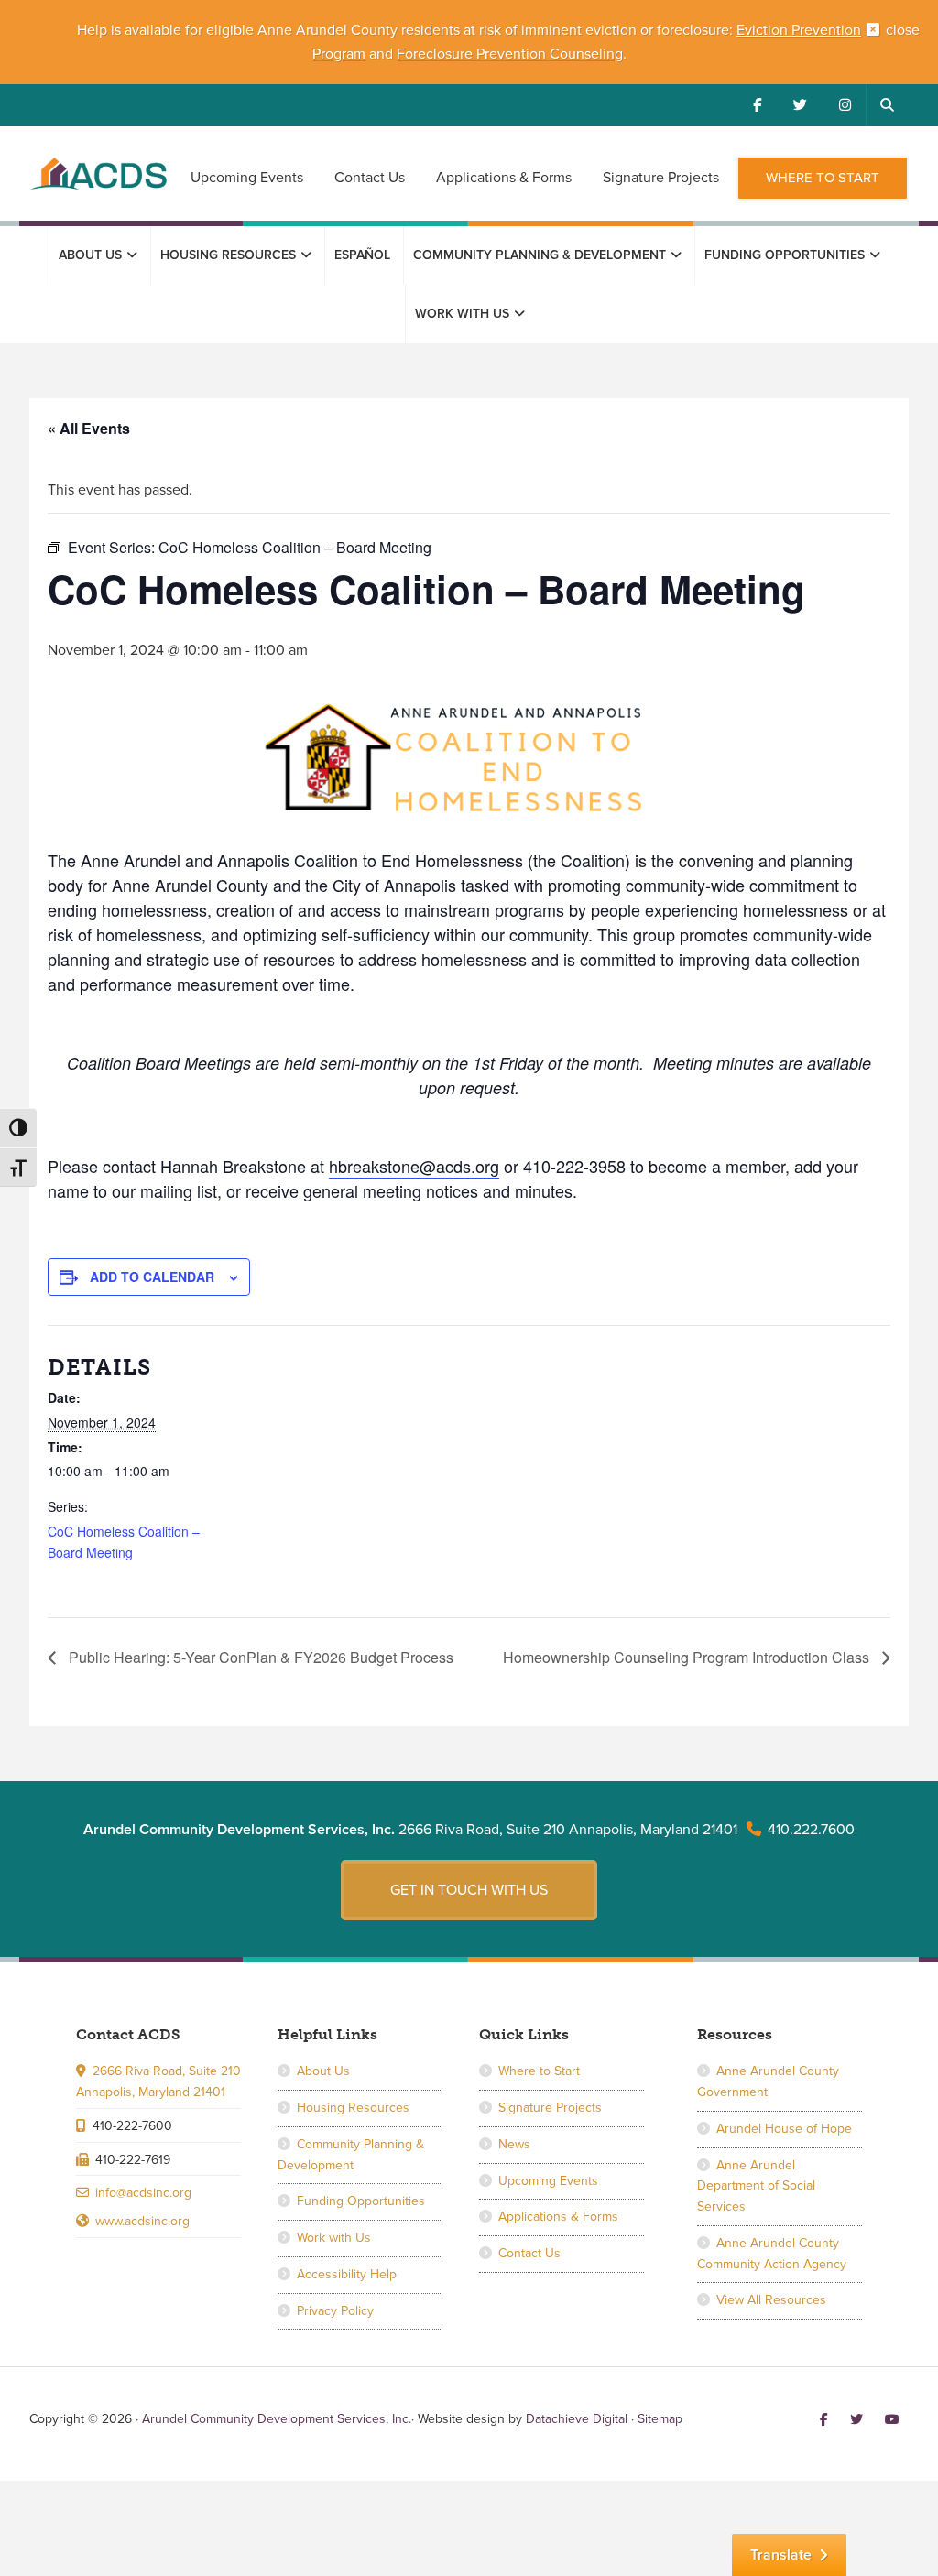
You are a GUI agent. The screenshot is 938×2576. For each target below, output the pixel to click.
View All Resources (771, 2300)
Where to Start (539, 2071)
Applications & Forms (558, 2217)
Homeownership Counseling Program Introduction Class (688, 1657)
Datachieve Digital (577, 2419)
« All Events (89, 428)
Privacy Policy (335, 2311)
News (514, 2144)
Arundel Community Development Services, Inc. (98, 184)
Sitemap (660, 2419)
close (903, 30)
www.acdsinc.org (142, 2221)
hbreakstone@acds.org (414, 1166)
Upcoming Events (548, 2181)
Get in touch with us (469, 1890)
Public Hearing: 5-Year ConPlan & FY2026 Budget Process (259, 1657)
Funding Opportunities (361, 2201)
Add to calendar (152, 1277)
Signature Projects (550, 2108)
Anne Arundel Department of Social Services (756, 2186)
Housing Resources (353, 2108)
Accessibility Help (347, 2274)
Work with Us (334, 2238)
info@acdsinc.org (143, 2193)
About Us (323, 2071)
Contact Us (529, 2253)
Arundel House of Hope (784, 2129)
